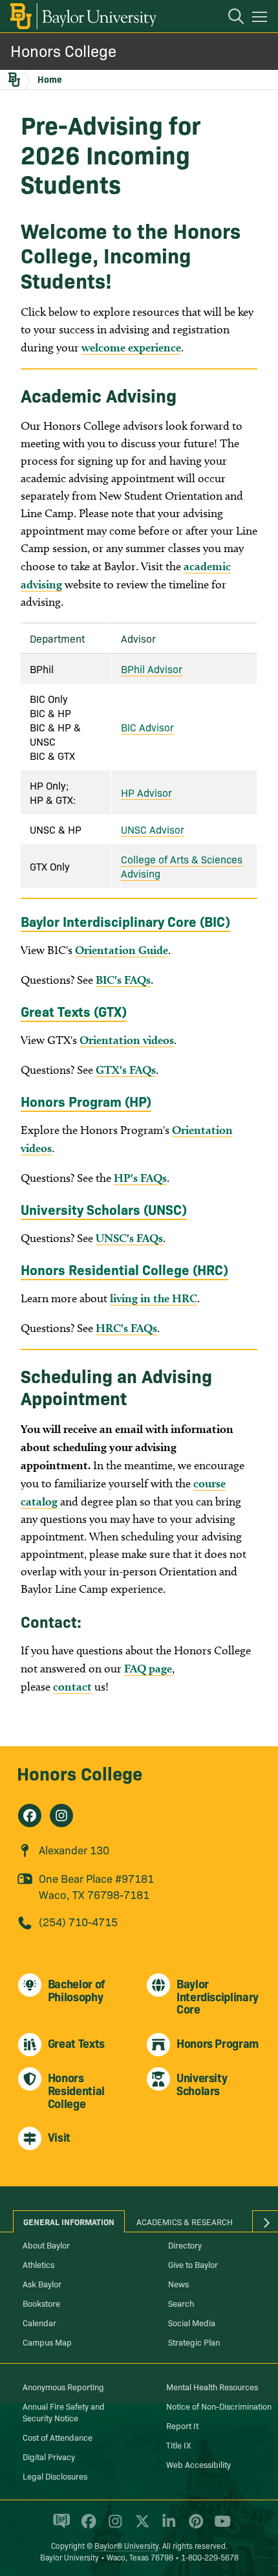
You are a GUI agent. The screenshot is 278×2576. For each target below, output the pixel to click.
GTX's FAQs (126, 1070)
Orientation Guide (122, 950)
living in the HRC (154, 1298)
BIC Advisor (147, 727)
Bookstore (41, 2303)
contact (72, 1686)
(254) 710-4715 (78, 1921)
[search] (230, 18)
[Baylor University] (82, 16)
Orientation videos (127, 1040)
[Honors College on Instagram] (61, 1815)
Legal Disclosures (55, 2476)
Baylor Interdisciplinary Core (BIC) (125, 921)
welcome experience (131, 347)
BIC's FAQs (123, 980)
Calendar (39, 2322)
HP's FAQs (140, 1178)
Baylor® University (126, 2545)
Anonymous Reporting (63, 2386)
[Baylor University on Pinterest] (194, 2527)
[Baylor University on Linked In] (166, 2527)
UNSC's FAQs (129, 1238)
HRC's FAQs (126, 1328)
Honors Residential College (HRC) (124, 1269)
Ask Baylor (42, 2283)
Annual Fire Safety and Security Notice (64, 2412)
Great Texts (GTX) (74, 1011)
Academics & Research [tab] (185, 2221)
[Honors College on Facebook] (30, 1815)
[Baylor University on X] (140, 2527)
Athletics (38, 2264)
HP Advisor (146, 792)
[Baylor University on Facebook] (86, 2527)
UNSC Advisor (153, 829)
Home (50, 79)
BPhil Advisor (152, 669)
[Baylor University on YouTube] (219, 2527)
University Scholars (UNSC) (104, 1209)
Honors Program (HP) (86, 1101)
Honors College (63, 50)
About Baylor (46, 2245)
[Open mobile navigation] (262, 19)
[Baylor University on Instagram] (113, 2527)
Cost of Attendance (58, 2437)
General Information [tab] (69, 2221)
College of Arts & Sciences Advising (182, 866)
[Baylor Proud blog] (59, 2527)
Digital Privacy (49, 2456)
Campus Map (47, 2342)
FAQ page (148, 1668)
